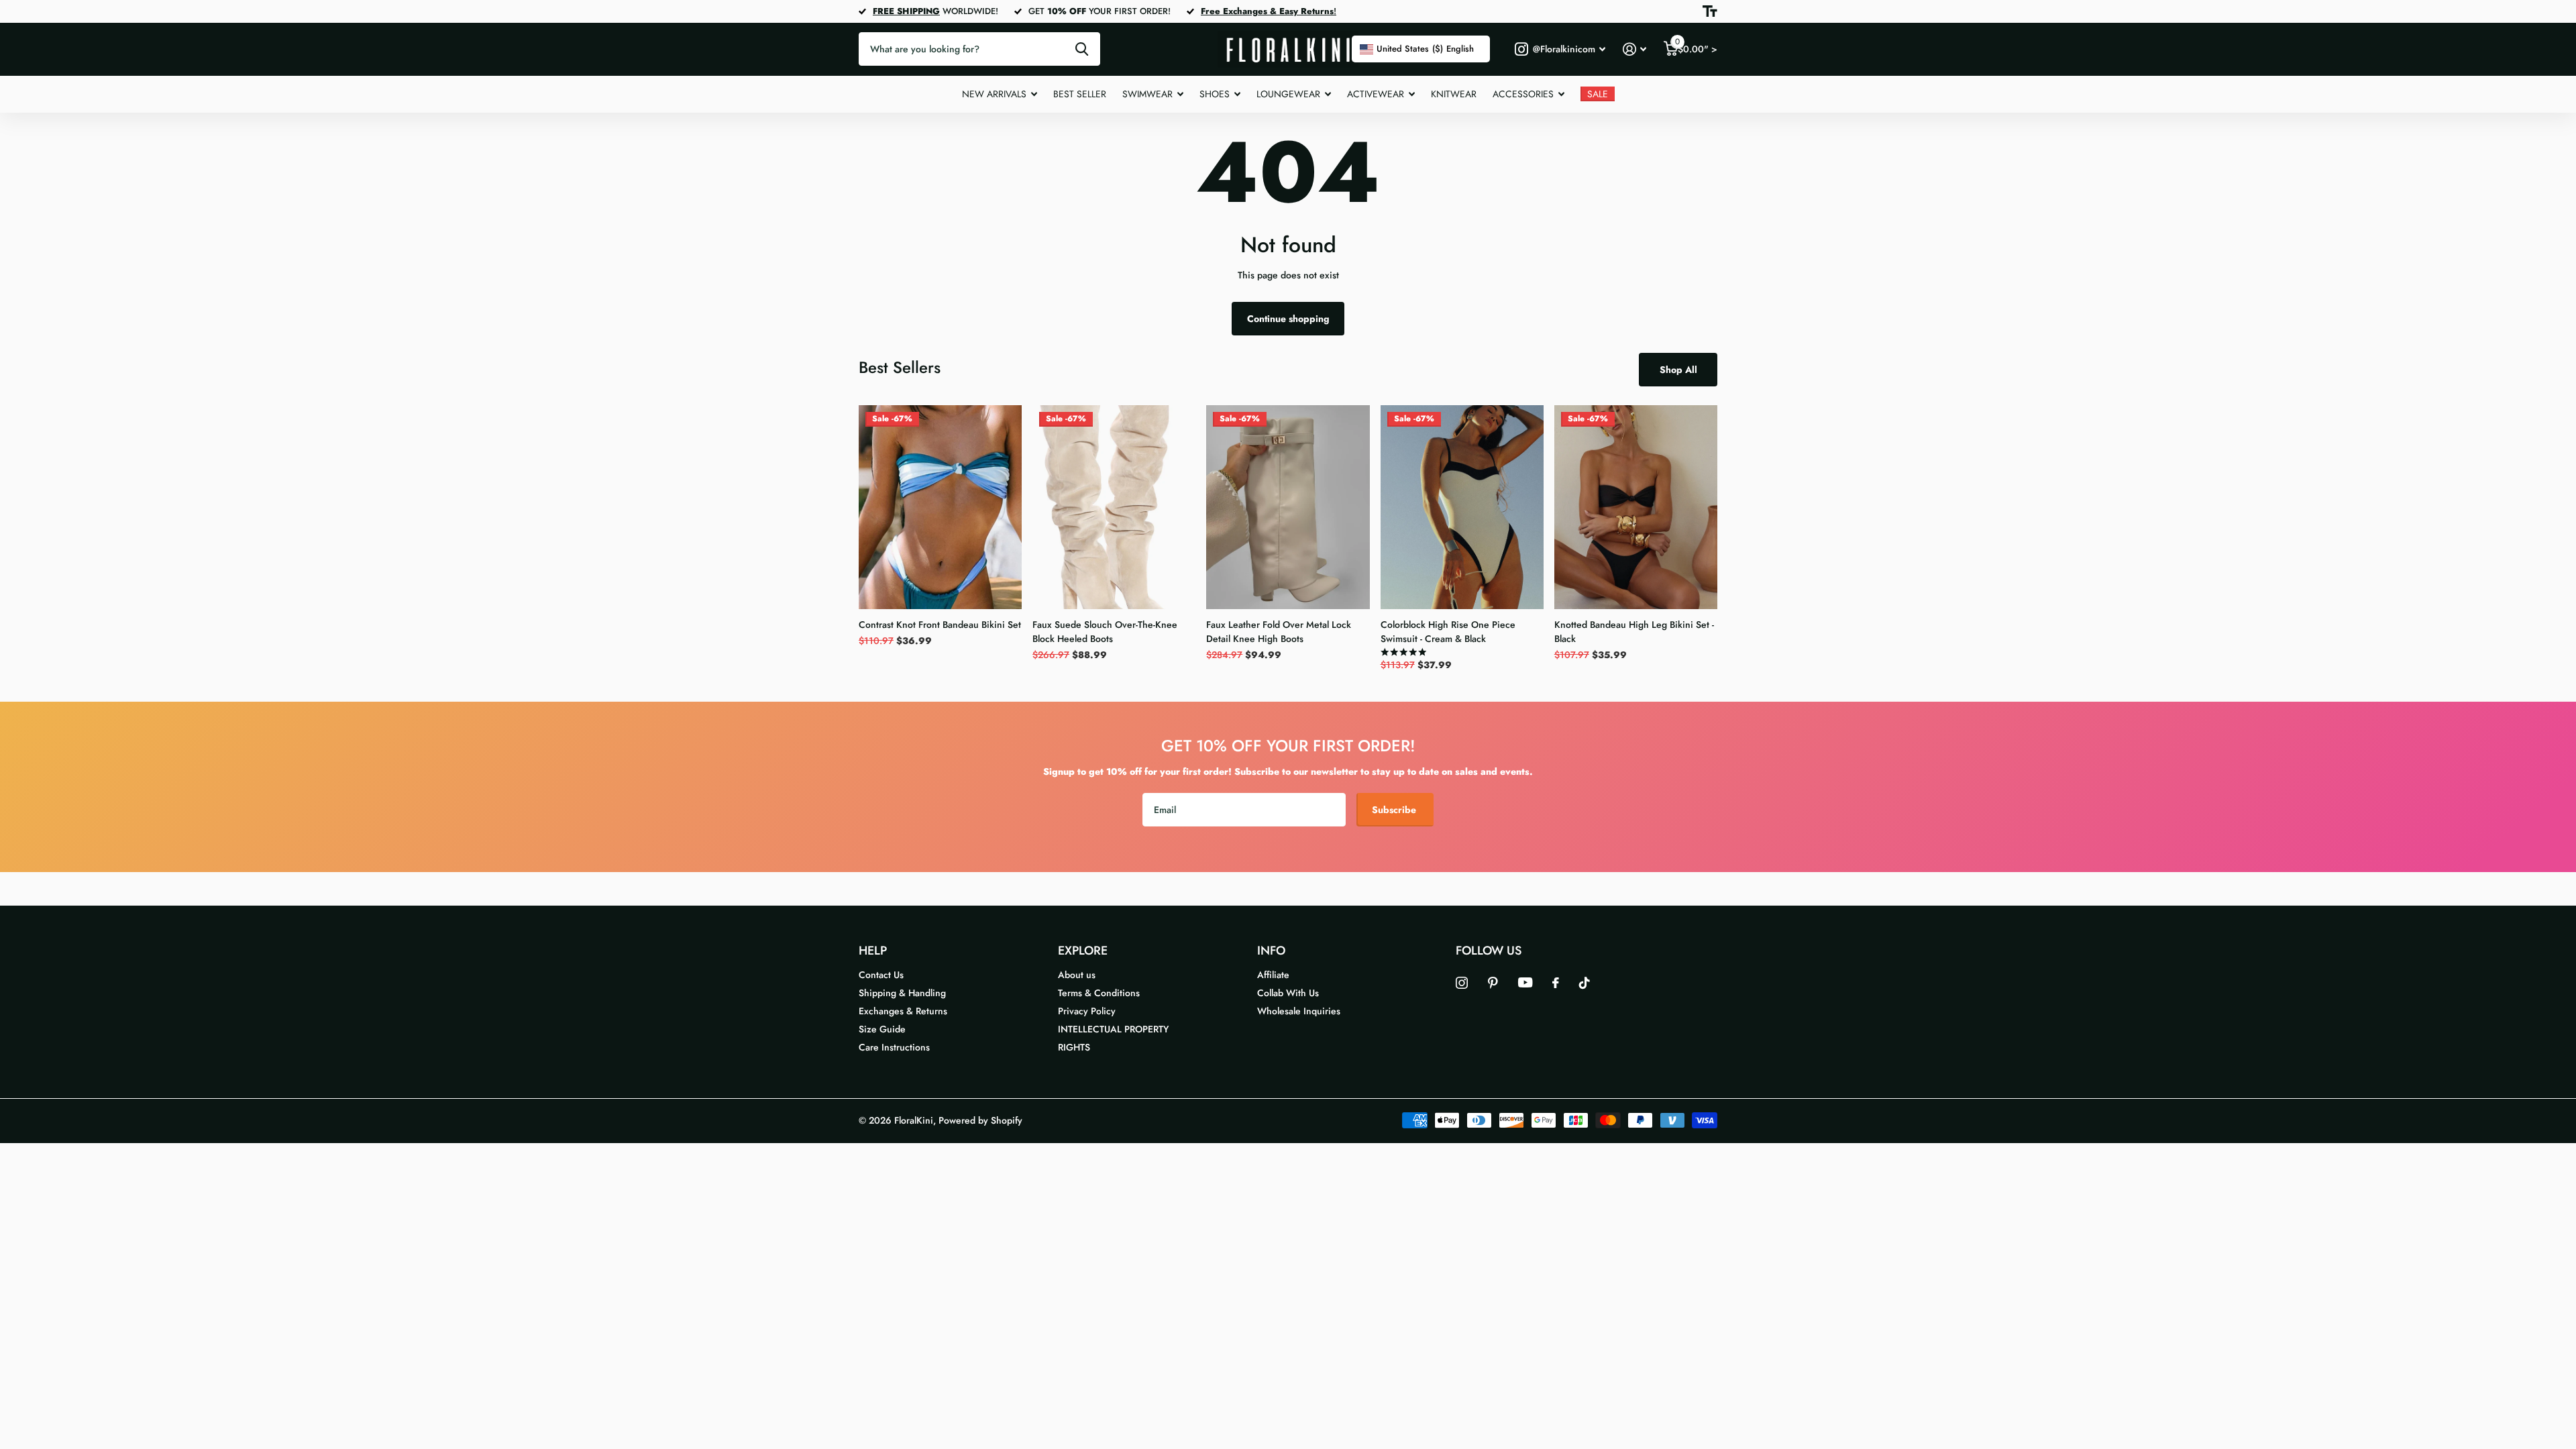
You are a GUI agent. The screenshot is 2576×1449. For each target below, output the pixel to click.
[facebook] (1556, 983)
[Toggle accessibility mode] (1710, 11)
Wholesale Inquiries (1299, 1011)
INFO (1271, 951)
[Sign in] (1634, 49)
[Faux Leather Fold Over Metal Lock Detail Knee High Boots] (1288, 507)
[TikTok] (1585, 983)
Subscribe (1395, 810)
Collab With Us (1288, 993)
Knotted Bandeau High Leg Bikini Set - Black (1634, 632)
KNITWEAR (1454, 94)
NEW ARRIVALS (994, 94)
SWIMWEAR (1147, 94)
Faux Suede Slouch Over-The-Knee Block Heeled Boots (1105, 632)
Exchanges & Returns (903, 1011)
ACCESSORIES (1523, 94)
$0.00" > (1696, 46)
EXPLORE (1083, 951)
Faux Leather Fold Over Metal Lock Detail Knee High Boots (1279, 632)
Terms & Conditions (1099, 993)
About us (1077, 975)
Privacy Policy (1087, 1011)
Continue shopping (1288, 319)
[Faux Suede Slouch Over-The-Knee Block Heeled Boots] (1114, 507)
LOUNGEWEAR (1288, 94)
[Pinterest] (1493, 983)
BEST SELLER (1080, 94)
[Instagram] (1462, 983)
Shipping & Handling (902, 993)
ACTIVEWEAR (1376, 94)
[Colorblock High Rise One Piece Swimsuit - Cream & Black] (1462, 507)
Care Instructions (894, 1047)
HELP (873, 951)
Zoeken (1082, 49)
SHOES (1215, 94)
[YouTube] (1525, 982)
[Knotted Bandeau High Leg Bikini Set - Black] (1636, 507)
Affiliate (1273, 975)
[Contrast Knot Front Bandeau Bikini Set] (940, 507)
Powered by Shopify (980, 1120)
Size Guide (882, 1029)
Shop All (1678, 370)
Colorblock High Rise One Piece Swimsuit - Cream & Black (1448, 632)
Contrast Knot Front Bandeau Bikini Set (940, 625)
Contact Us (881, 975)
